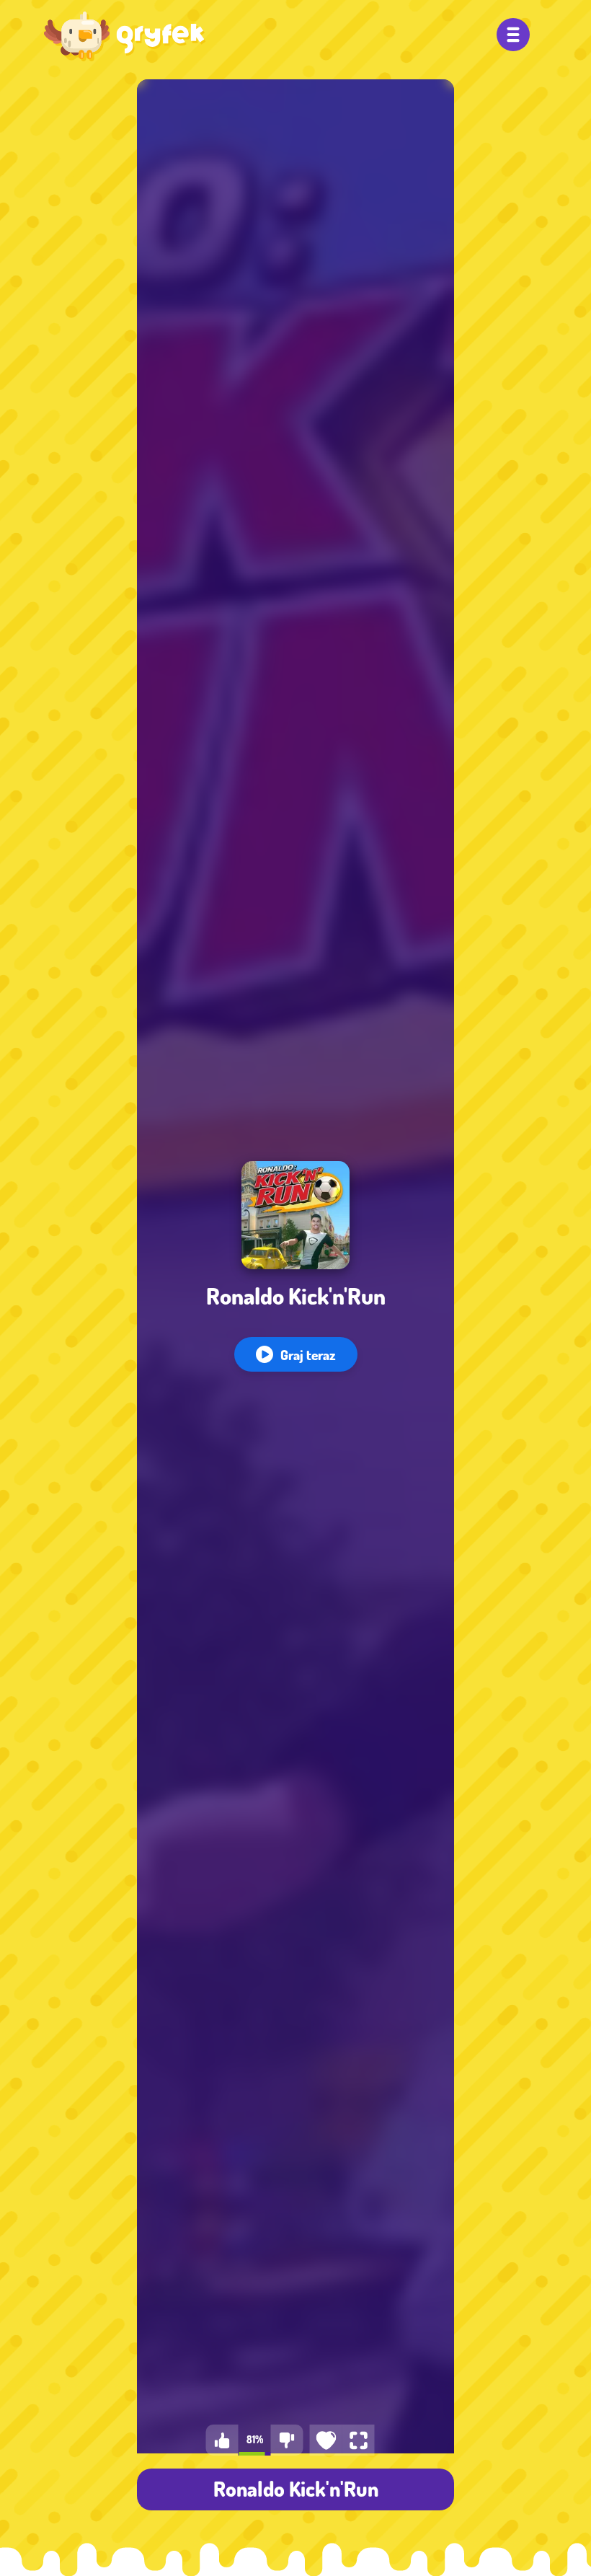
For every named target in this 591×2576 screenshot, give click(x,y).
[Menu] (513, 35)
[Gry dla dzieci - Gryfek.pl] (125, 36)
